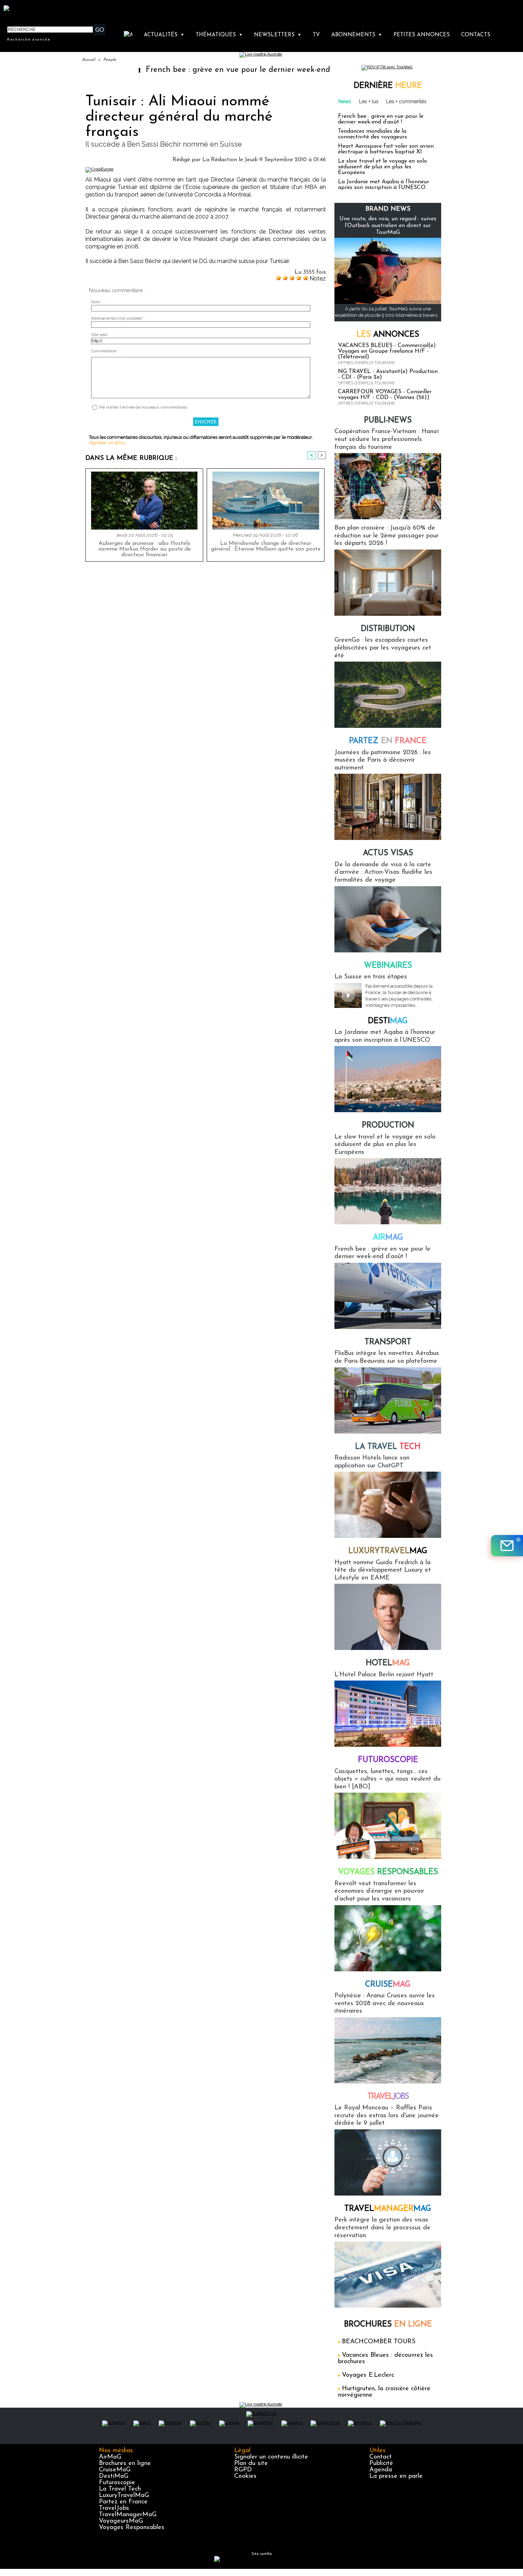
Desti (388, 1021)
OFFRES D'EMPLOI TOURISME (366, 363)
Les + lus (369, 101)
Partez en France (123, 2502)
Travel (388, 2097)
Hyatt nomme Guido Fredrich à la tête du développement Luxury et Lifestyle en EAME (383, 1570)
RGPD (243, 2470)
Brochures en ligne (125, 2464)
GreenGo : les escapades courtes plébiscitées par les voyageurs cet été (383, 648)
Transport (388, 1342)
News (345, 101)
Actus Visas (388, 853)
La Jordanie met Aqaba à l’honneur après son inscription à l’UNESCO (384, 185)
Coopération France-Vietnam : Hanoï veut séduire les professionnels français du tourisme (387, 439)
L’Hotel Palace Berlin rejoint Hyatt (384, 1675)
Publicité (381, 2464)
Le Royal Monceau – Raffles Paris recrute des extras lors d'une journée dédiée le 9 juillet (387, 2116)
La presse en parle (396, 2476)
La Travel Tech (120, 2489)
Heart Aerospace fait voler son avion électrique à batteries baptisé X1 (386, 149)
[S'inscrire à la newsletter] (507, 1546)
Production (388, 1126)
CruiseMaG (115, 2470)
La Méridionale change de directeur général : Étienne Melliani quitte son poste (266, 546)
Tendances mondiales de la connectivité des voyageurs (373, 134)
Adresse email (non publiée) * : (119, 318)
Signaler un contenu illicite (271, 2457)
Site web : (100, 335)
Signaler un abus (107, 443)
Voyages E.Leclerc (368, 2375)
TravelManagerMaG (128, 2515)
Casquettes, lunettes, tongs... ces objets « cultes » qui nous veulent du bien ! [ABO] (387, 1779)
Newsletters (278, 35)
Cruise (388, 1985)
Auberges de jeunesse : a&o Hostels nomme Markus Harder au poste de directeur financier (144, 549)
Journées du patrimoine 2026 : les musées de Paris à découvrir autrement (383, 760)
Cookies (245, 2476)
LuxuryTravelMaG (124, 2496)
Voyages (388, 1872)
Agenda (381, 2470)
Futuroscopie (388, 1760)
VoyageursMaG (121, 2521)
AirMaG (110, 2457)
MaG (388, 1551)
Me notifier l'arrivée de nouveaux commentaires (143, 407)
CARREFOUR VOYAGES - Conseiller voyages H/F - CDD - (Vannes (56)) (385, 395)
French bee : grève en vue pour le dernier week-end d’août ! (186, 70)
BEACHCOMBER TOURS (379, 2342)
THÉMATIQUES (219, 35)
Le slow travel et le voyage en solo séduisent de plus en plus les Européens (382, 167)
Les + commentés (406, 101)
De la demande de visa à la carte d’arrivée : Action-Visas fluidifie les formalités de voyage (383, 872)
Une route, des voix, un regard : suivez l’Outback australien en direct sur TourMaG (388, 226)
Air (388, 1238)
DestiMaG (114, 2476)
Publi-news (388, 420)
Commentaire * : (106, 351)
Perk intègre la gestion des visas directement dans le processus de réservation (382, 2228)
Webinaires (388, 966)
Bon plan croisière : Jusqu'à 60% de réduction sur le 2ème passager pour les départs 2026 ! (387, 536)
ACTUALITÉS (164, 35)
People (110, 60)
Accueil (88, 60)
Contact (381, 2457)
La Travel (388, 1447)
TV (316, 35)
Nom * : (98, 302)
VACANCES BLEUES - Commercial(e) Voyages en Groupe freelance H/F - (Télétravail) (387, 351)
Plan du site (251, 2464)
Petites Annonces (422, 35)
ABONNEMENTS (357, 35)
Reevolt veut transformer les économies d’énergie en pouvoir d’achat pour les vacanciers (379, 1891)
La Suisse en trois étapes (371, 977)
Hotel (388, 1663)
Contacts (476, 35)
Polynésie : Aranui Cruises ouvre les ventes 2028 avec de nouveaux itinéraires (385, 2004)
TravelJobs (114, 2508)
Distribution (388, 629)
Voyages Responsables (132, 2528)
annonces (388, 335)
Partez (388, 741)
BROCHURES (388, 2325)
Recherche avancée (29, 39)
